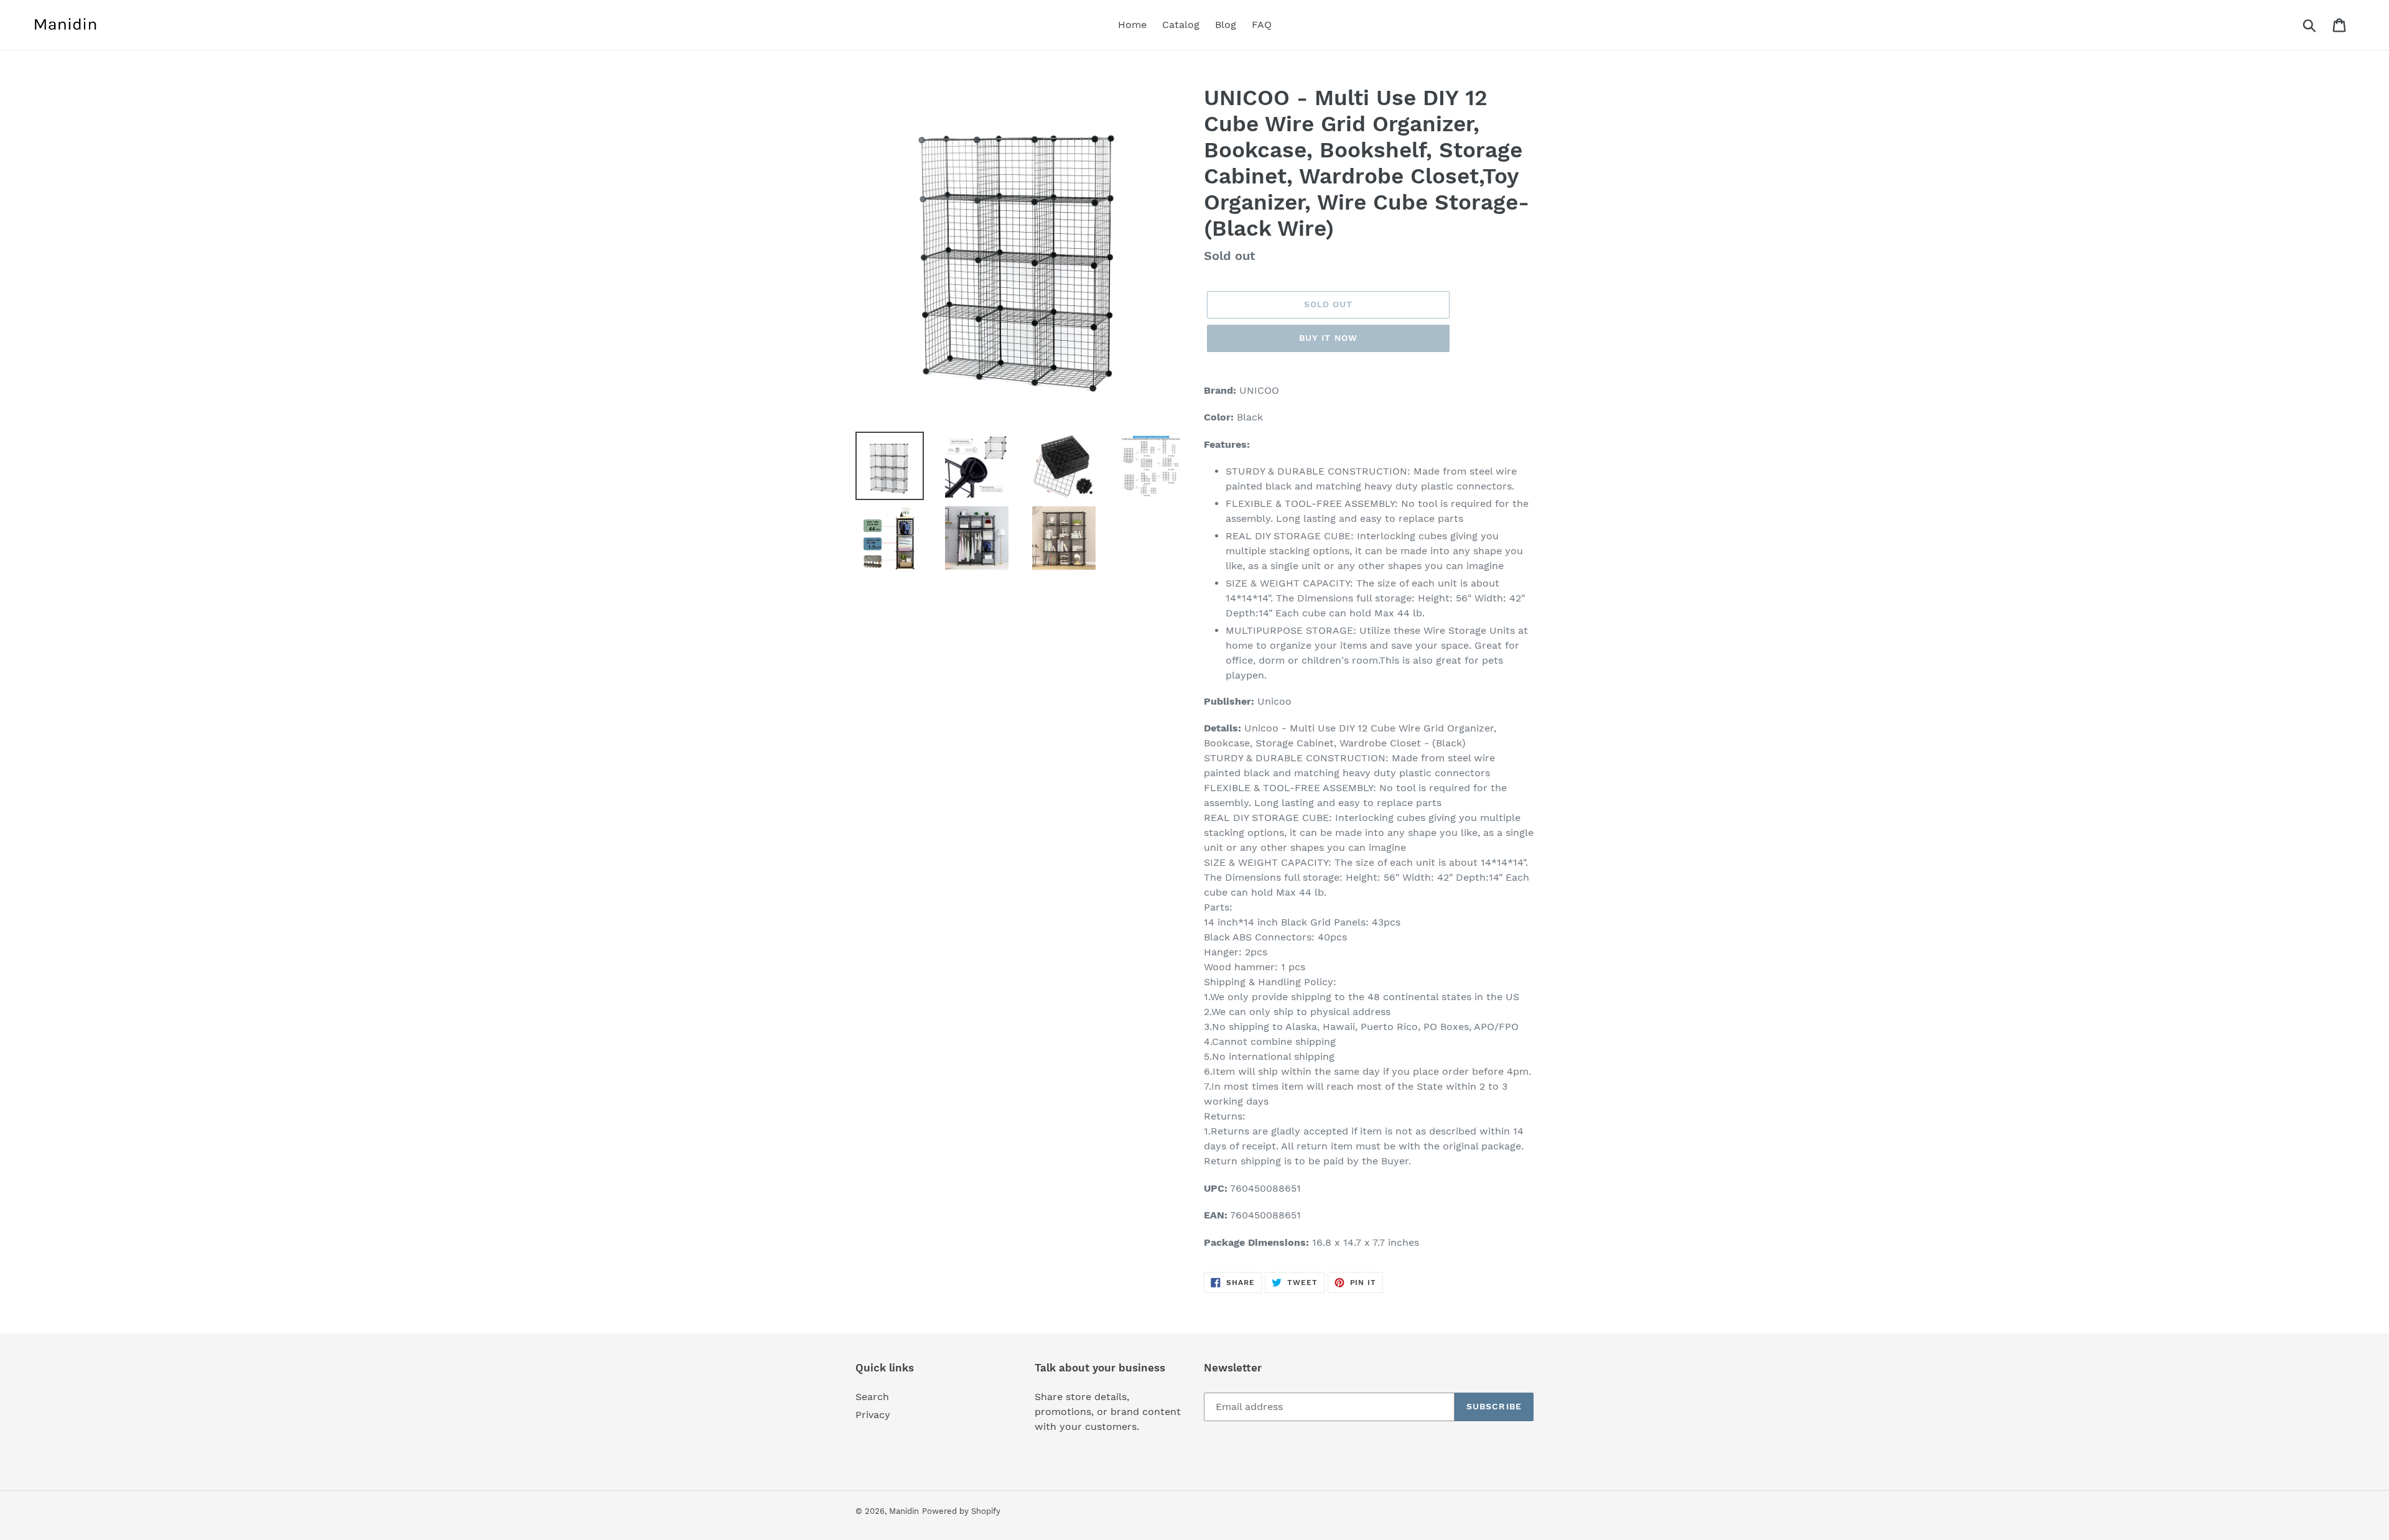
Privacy (873, 1415)
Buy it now (1328, 338)
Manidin (904, 1511)
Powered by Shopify (961, 1511)
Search (872, 1397)
